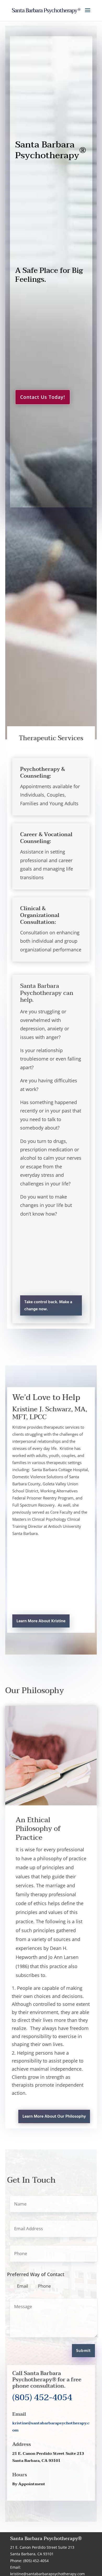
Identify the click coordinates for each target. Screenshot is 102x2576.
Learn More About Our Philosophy (54, 2117)
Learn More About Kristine (41, 1621)
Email (22, 2286)
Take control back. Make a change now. (48, 1306)
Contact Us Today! (43, 397)
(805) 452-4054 (42, 2397)
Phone (44, 2286)
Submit (83, 2351)
